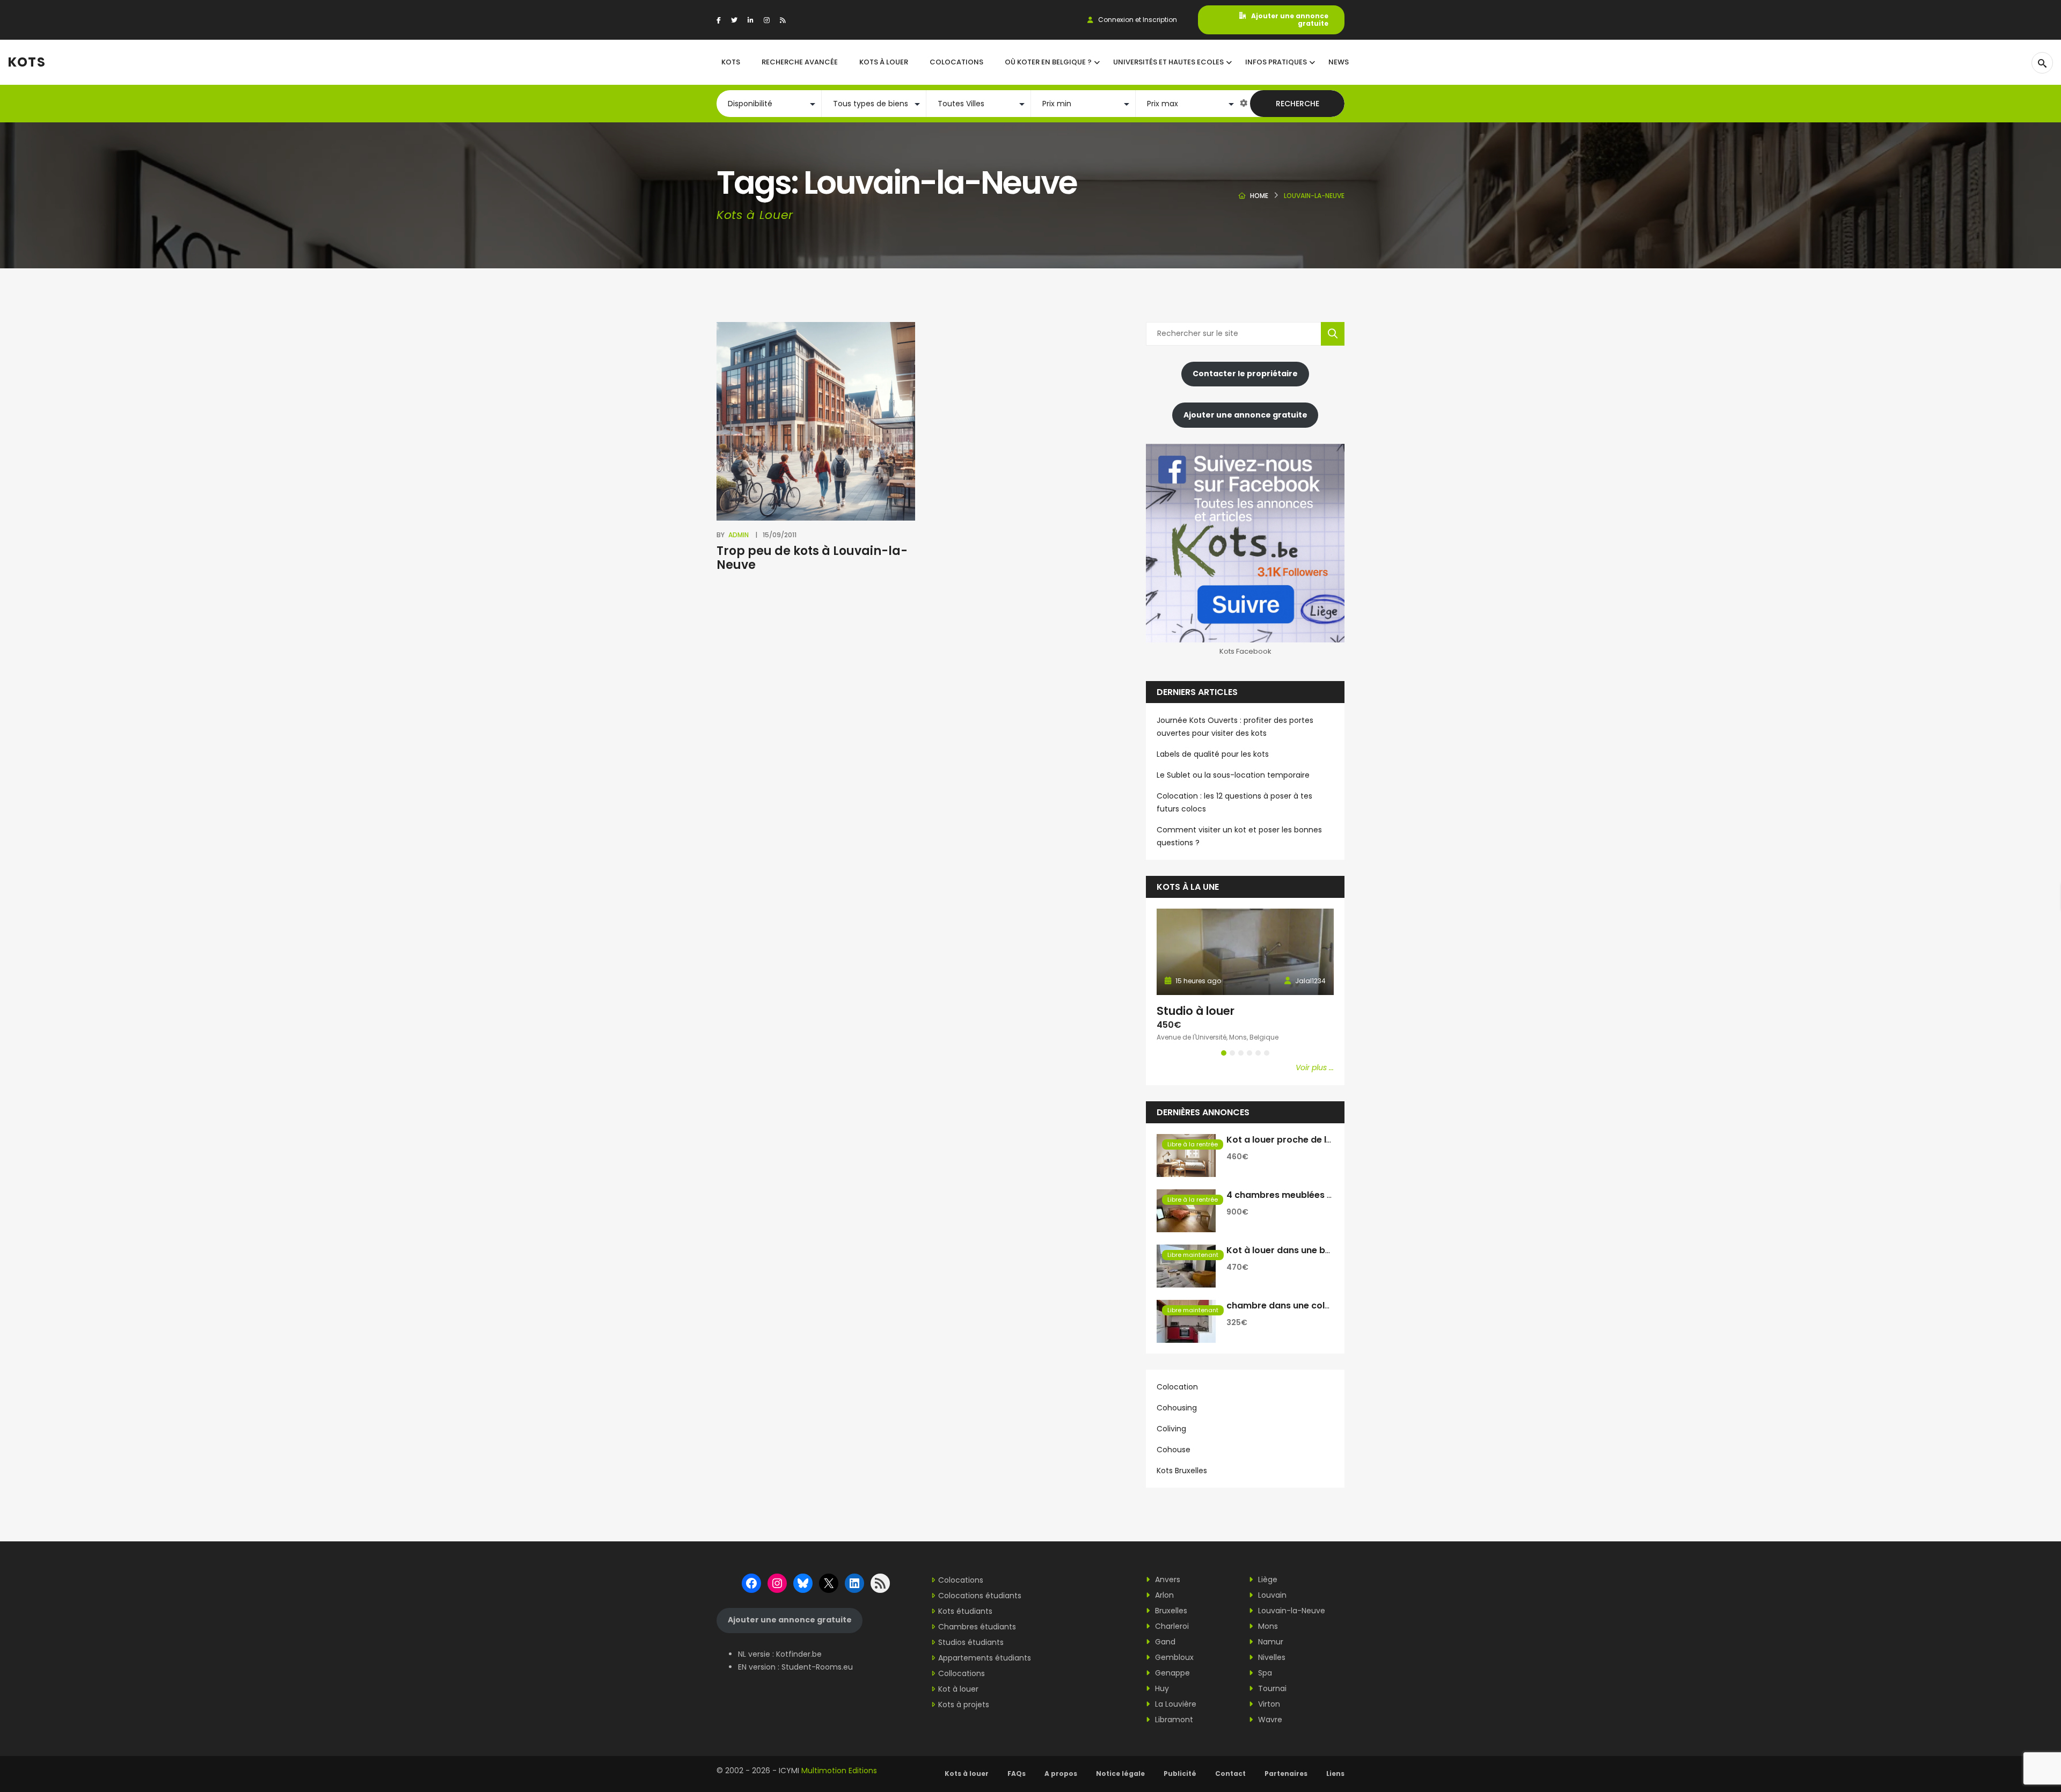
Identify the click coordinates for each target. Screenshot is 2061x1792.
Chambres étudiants (977, 1627)
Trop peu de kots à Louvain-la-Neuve (812, 558)
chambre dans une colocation (1293, 1305)
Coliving (1171, 1429)
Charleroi (1171, 1626)
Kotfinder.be (799, 1654)
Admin (739, 535)
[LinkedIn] (751, 20)
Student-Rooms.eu (817, 1667)
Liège (1267, 1579)
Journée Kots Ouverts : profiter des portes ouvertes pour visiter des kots (1235, 727)
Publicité (1180, 1773)
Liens (1335, 1773)
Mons (1267, 1626)
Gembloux (1173, 1657)
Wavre (1269, 1720)
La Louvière (1175, 1704)
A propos (1061, 1773)
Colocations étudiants (980, 1596)
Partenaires (1286, 1773)
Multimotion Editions (839, 1771)
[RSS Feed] (783, 20)
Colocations (961, 1580)
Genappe (1171, 1673)
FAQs (1017, 1773)
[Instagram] (767, 20)
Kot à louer (958, 1689)
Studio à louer (1196, 1011)
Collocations (962, 1673)
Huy (1161, 1688)
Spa (1264, 1673)
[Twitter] (734, 20)
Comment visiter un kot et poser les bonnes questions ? (1239, 836)
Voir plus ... (1315, 1067)
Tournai (1271, 1688)
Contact (1230, 1773)
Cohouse (1174, 1450)
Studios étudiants (971, 1642)
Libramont (1173, 1720)
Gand (1164, 1642)
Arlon (1163, 1595)
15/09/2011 (780, 535)
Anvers (1167, 1579)
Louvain (1271, 1595)
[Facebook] (719, 20)
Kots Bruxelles (1182, 1471)
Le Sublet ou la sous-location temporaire (1233, 775)
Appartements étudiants (985, 1658)
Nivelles (1271, 1657)
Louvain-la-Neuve (1291, 1611)
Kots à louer (967, 1773)
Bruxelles (1170, 1611)
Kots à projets (964, 1705)
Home (1259, 196)
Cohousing (1177, 1408)
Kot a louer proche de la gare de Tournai (1315, 1140)
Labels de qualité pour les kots (1213, 754)
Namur (1270, 1642)
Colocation (1177, 1387)
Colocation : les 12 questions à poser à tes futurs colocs (1234, 802)
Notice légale (1120, 1773)
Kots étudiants (965, 1611)
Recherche (1298, 104)
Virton (1268, 1704)
